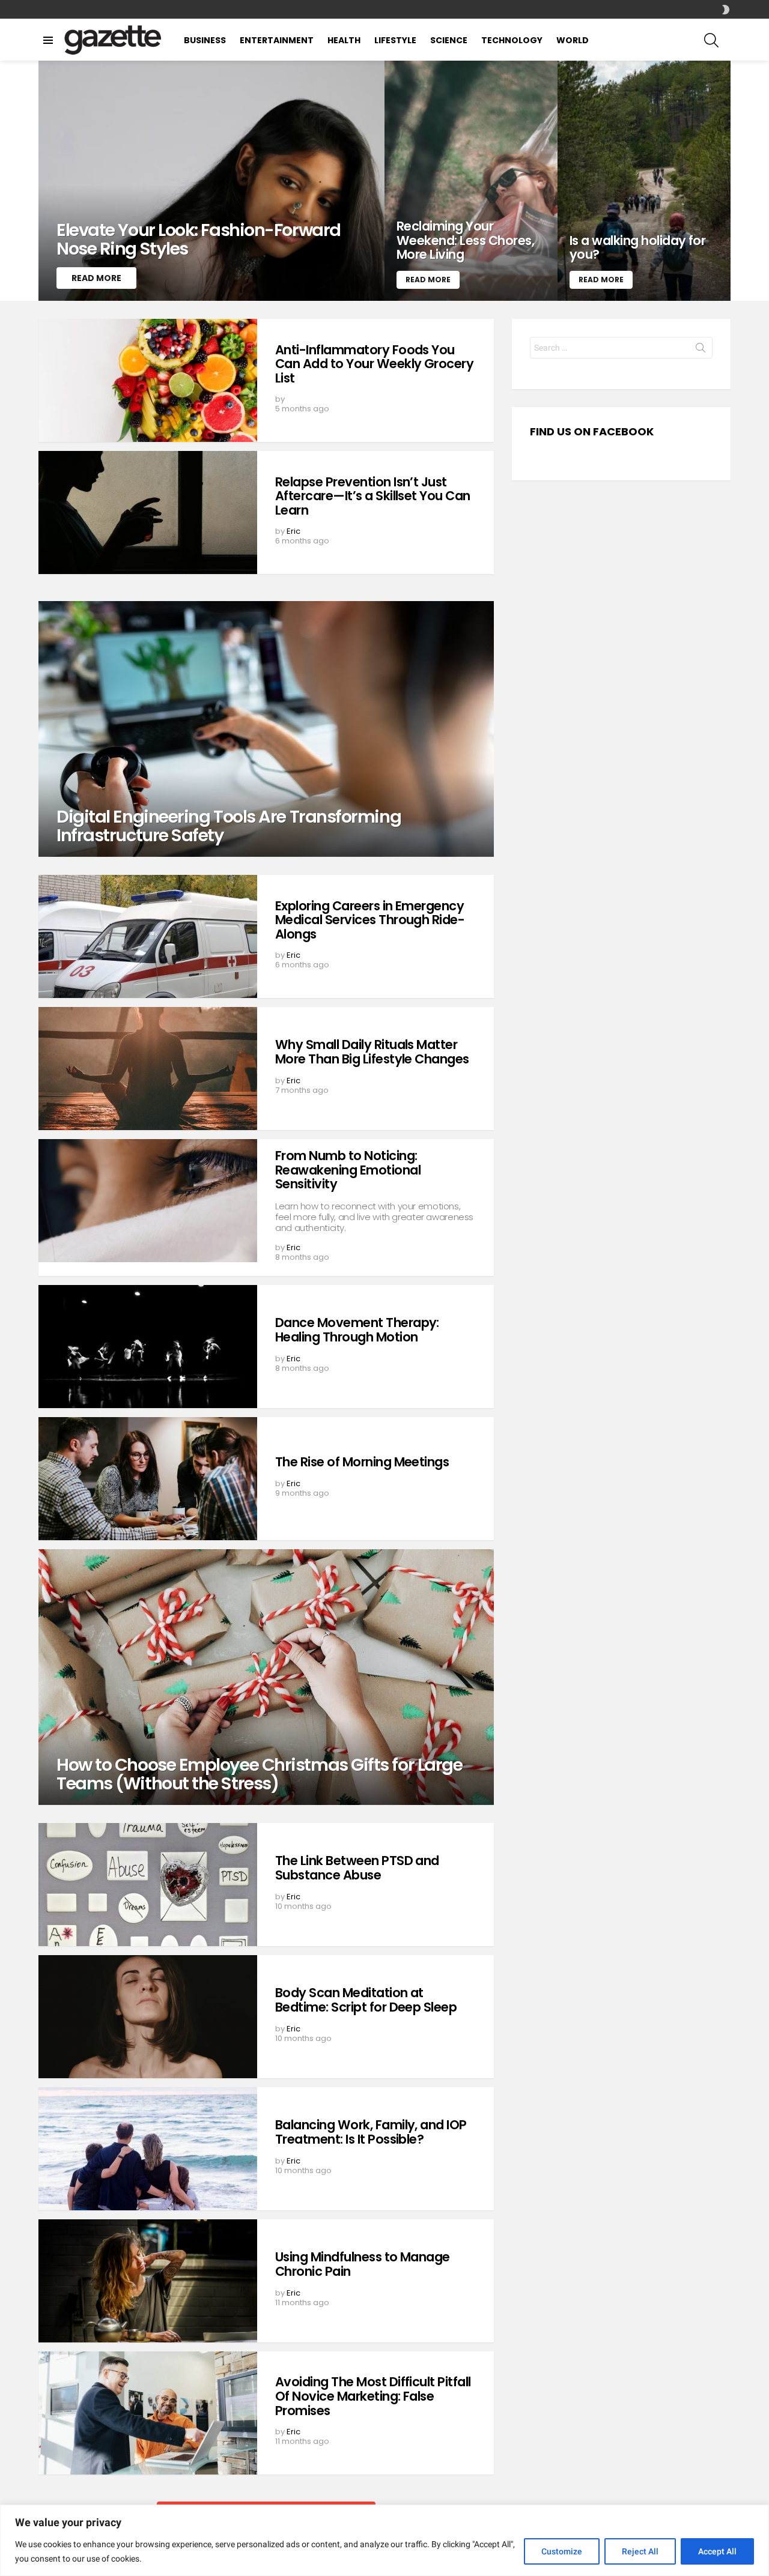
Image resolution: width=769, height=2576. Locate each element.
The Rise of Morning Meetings (362, 1462)
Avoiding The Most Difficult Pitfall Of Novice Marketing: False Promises (373, 2396)
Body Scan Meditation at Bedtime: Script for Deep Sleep (366, 2000)
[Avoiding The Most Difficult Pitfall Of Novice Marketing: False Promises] (148, 2413)
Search (701, 350)
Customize (562, 2551)
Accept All (717, 2551)
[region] (384, 2540)
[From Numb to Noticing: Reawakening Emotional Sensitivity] (148, 1201)
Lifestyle (395, 40)
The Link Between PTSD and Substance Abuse (357, 1868)
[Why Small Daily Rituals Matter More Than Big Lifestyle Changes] (148, 1069)
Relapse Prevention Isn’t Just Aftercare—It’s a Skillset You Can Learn (373, 496)
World (573, 40)
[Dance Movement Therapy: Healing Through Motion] (148, 1347)
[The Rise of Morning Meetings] (148, 1479)
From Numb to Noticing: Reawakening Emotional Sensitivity (348, 1170)
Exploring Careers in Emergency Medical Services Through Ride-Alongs (370, 920)
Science (449, 40)
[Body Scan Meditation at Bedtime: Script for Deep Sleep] (148, 2017)
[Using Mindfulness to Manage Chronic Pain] (148, 2281)
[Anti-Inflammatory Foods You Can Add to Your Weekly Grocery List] (148, 380)
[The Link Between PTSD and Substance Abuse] (148, 1885)
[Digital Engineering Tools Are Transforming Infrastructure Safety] (266, 729)
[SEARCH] (711, 40)
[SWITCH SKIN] (726, 10)
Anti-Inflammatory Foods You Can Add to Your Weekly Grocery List (374, 364)
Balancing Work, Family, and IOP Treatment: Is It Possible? (371, 2132)
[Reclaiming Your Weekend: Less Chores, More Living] (471, 181)
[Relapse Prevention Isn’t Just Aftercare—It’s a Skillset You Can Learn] (148, 512)
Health (344, 40)
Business (205, 40)
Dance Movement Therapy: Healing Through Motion (357, 1330)
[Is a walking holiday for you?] (644, 181)
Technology (512, 40)
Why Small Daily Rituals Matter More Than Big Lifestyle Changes (372, 1052)
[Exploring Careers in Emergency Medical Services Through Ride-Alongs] (148, 936)
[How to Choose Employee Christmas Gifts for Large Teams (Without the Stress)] (266, 1677)
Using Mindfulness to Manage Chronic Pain (363, 2264)
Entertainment (277, 40)
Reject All (640, 2551)
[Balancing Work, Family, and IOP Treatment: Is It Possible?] (148, 2149)
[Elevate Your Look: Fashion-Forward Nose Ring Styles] (211, 181)
